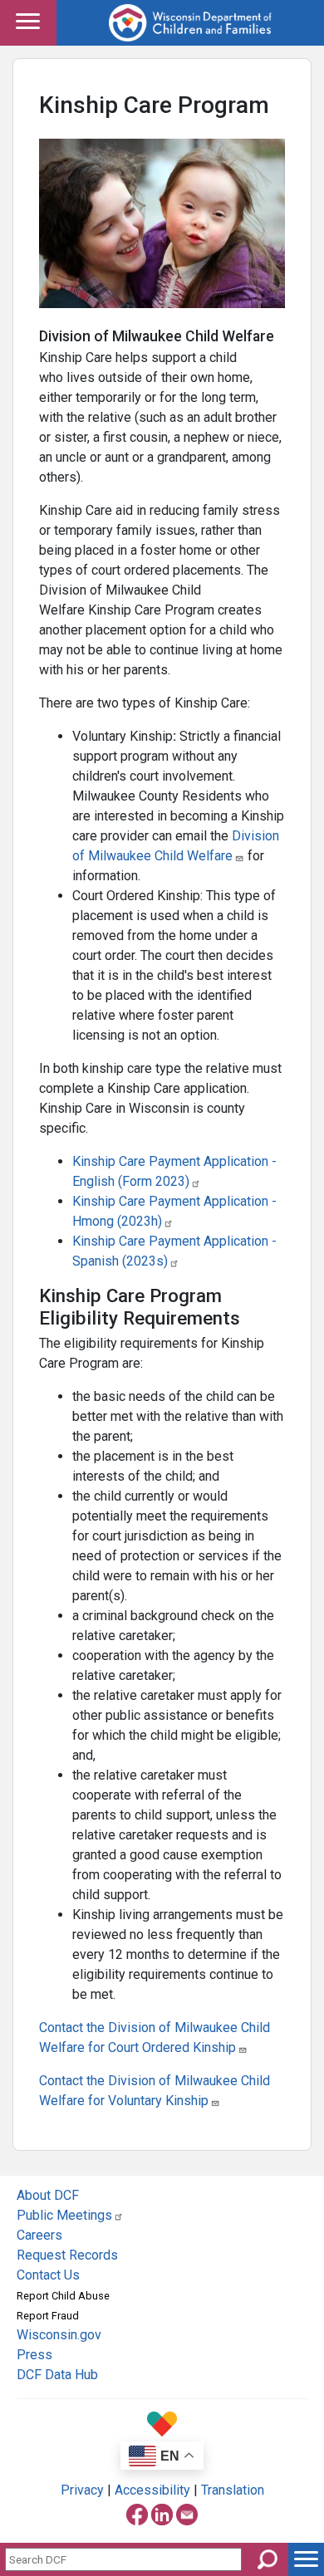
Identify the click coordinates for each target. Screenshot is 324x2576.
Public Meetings (64, 2215)
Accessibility (152, 2490)
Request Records (67, 2255)
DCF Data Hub (57, 2375)
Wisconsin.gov (59, 2335)
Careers (39, 2235)
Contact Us (48, 2275)
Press (34, 2355)
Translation (233, 2490)
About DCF (48, 2195)
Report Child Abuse (63, 2296)
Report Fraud (48, 2316)
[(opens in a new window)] (137, 2512)
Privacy (82, 2490)
